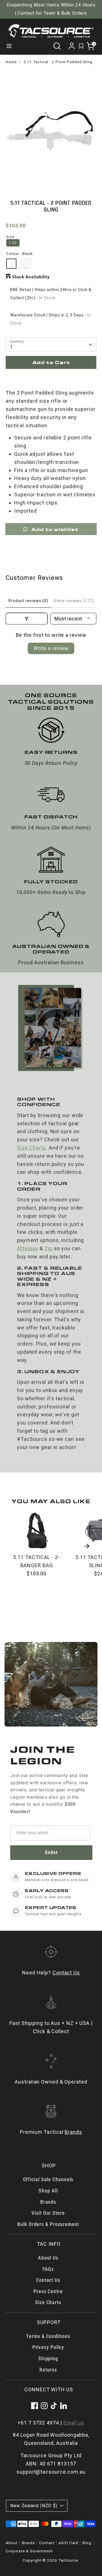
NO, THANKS (25, 1320)
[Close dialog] (98, 1252)
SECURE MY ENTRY (25, 1310)
